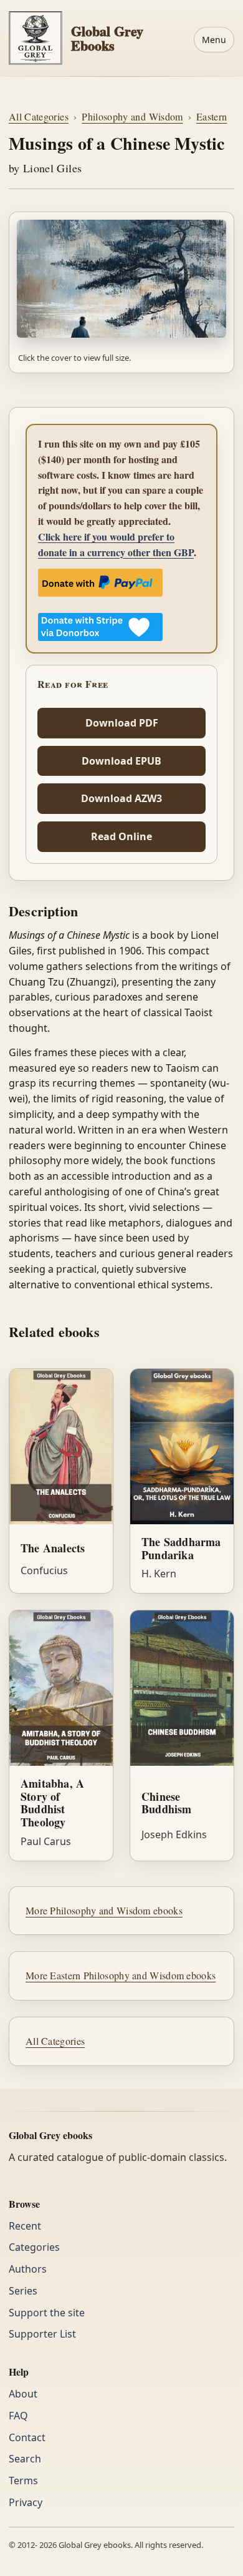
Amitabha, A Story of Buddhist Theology (52, 1803)
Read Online (121, 836)
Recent (25, 2226)
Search (25, 2459)
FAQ (18, 2416)
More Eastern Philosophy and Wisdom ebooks (121, 1975)
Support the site (47, 2313)
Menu (214, 40)
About (23, 2394)
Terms (23, 2481)
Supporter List (42, 2334)
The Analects (53, 1548)
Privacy (26, 2502)
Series (23, 2291)
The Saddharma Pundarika (181, 1548)
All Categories (39, 116)
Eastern (212, 116)
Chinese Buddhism (167, 1803)
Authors (28, 2269)
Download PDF (122, 723)
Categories (34, 2247)
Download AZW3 (121, 798)
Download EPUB (121, 761)
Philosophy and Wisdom (132, 116)
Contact (27, 2437)
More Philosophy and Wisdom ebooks (104, 1910)
